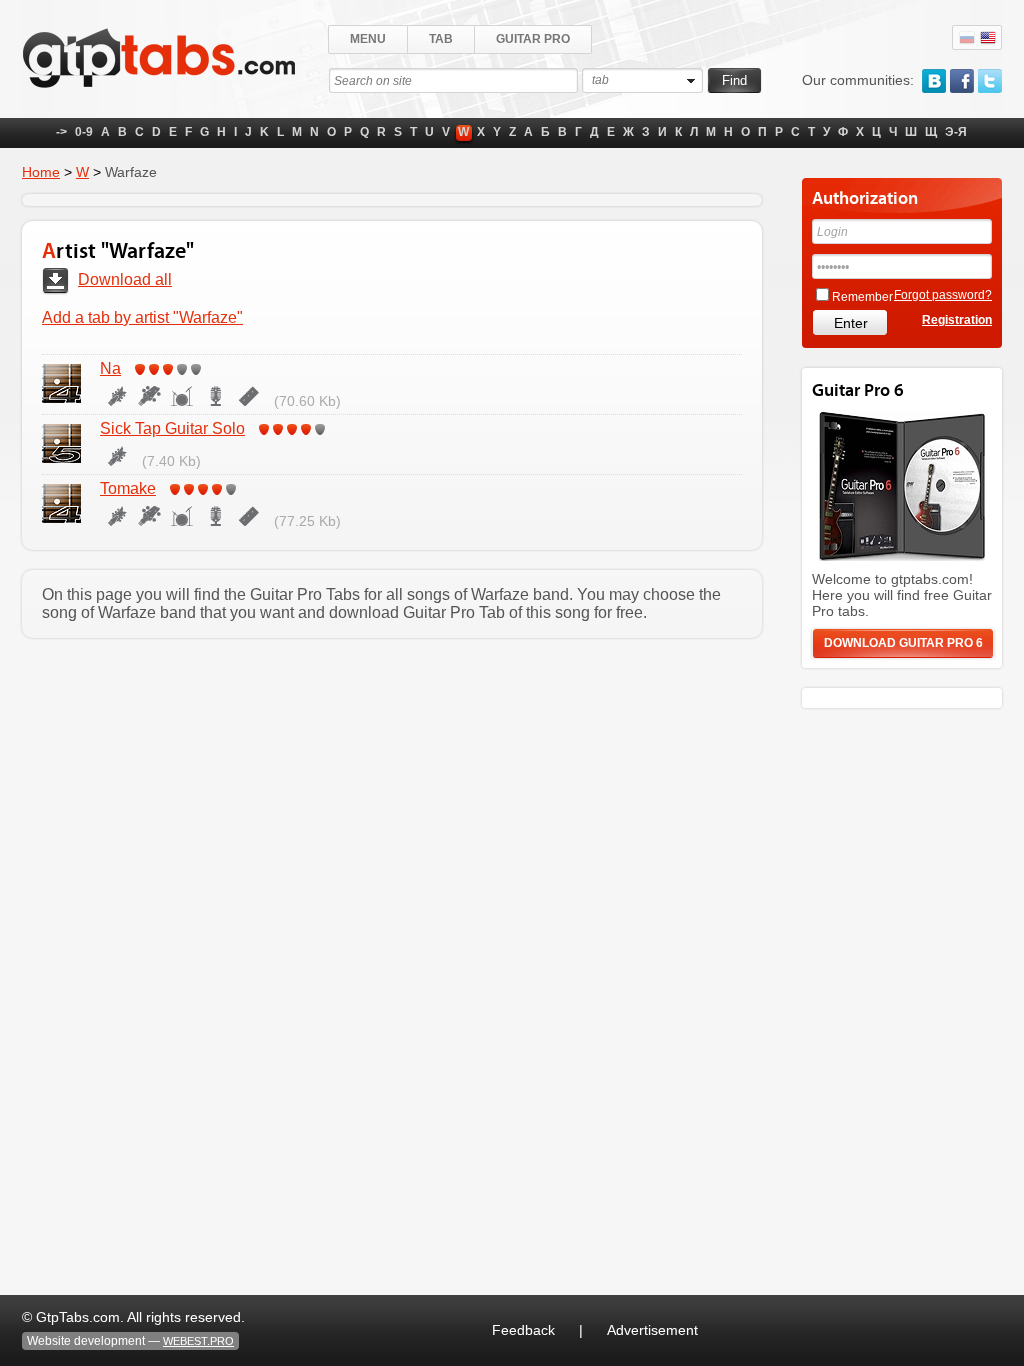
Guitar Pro (533, 39)
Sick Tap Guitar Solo (172, 428)
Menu (368, 39)
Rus (967, 38)
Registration (957, 320)
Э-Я (956, 132)
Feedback (523, 1330)
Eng (988, 38)
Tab (441, 39)
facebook (962, 81)
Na (110, 368)
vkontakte (934, 81)
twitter (990, 81)
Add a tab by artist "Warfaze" (142, 317)
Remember (862, 297)
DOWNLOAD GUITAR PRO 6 (903, 643)
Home (41, 172)
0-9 (84, 132)
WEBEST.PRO (198, 1341)
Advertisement (652, 1330)
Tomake (128, 488)
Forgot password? (943, 295)
